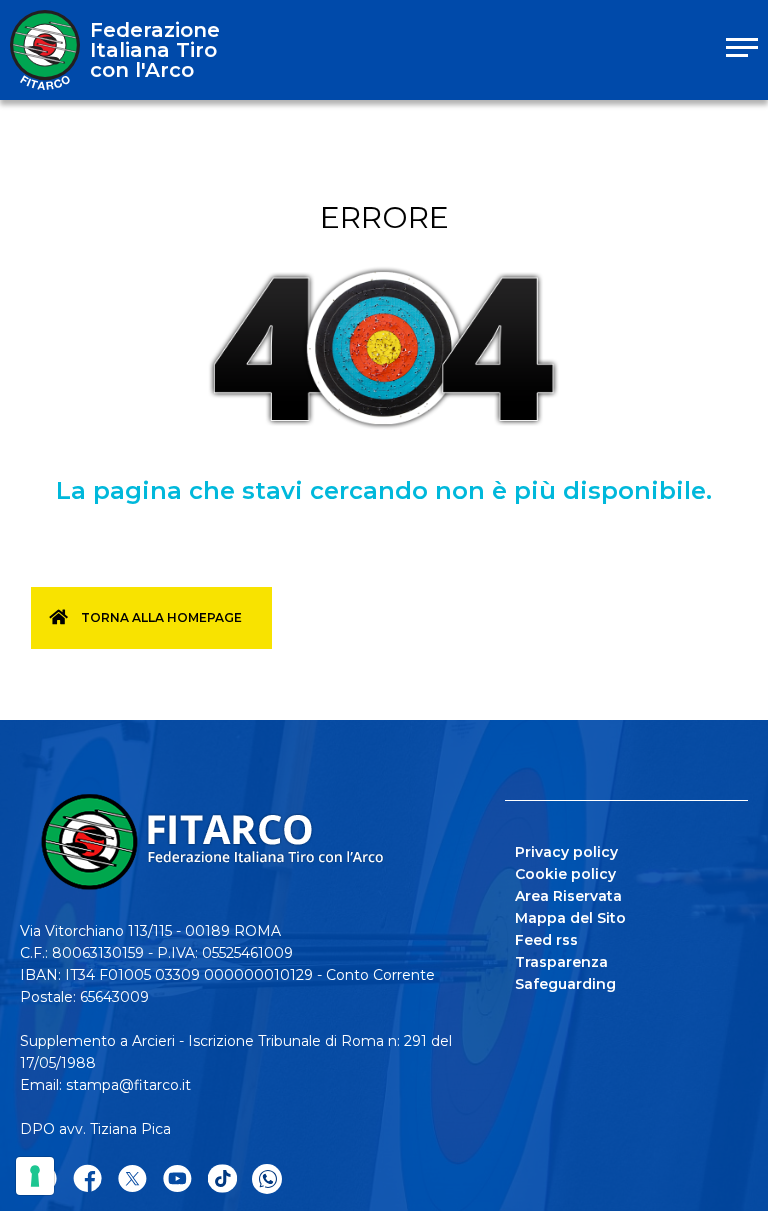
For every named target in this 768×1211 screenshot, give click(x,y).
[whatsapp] (267, 1179)
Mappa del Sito (570, 918)
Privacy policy (566, 852)
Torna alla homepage (161, 617)
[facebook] (87, 1179)
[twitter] (132, 1179)
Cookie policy (565, 874)
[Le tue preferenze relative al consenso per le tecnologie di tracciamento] (35, 1176)
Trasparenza (561, 962)
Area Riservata (568, 896)
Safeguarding (565, 984)
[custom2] (222, 1179)
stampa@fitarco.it (128, 1085)
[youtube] (177, 1179)
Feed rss (546, 940)
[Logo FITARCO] (45, 50)
